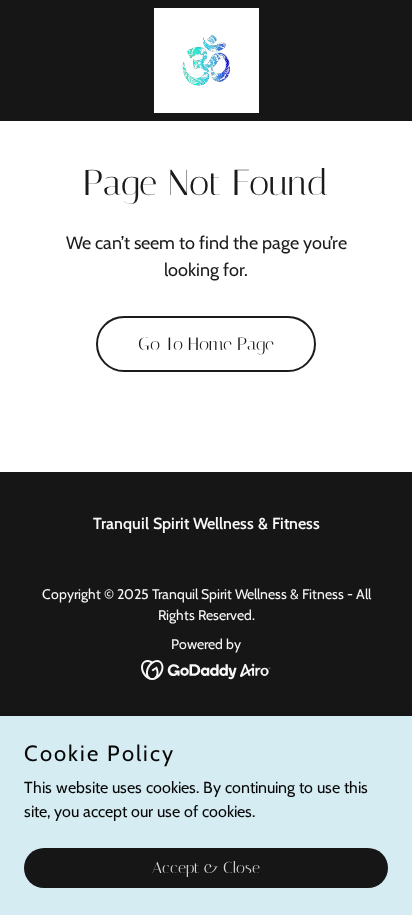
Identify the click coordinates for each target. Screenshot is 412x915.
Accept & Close (206, 867)
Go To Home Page (206, 344)
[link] (206, 60)
